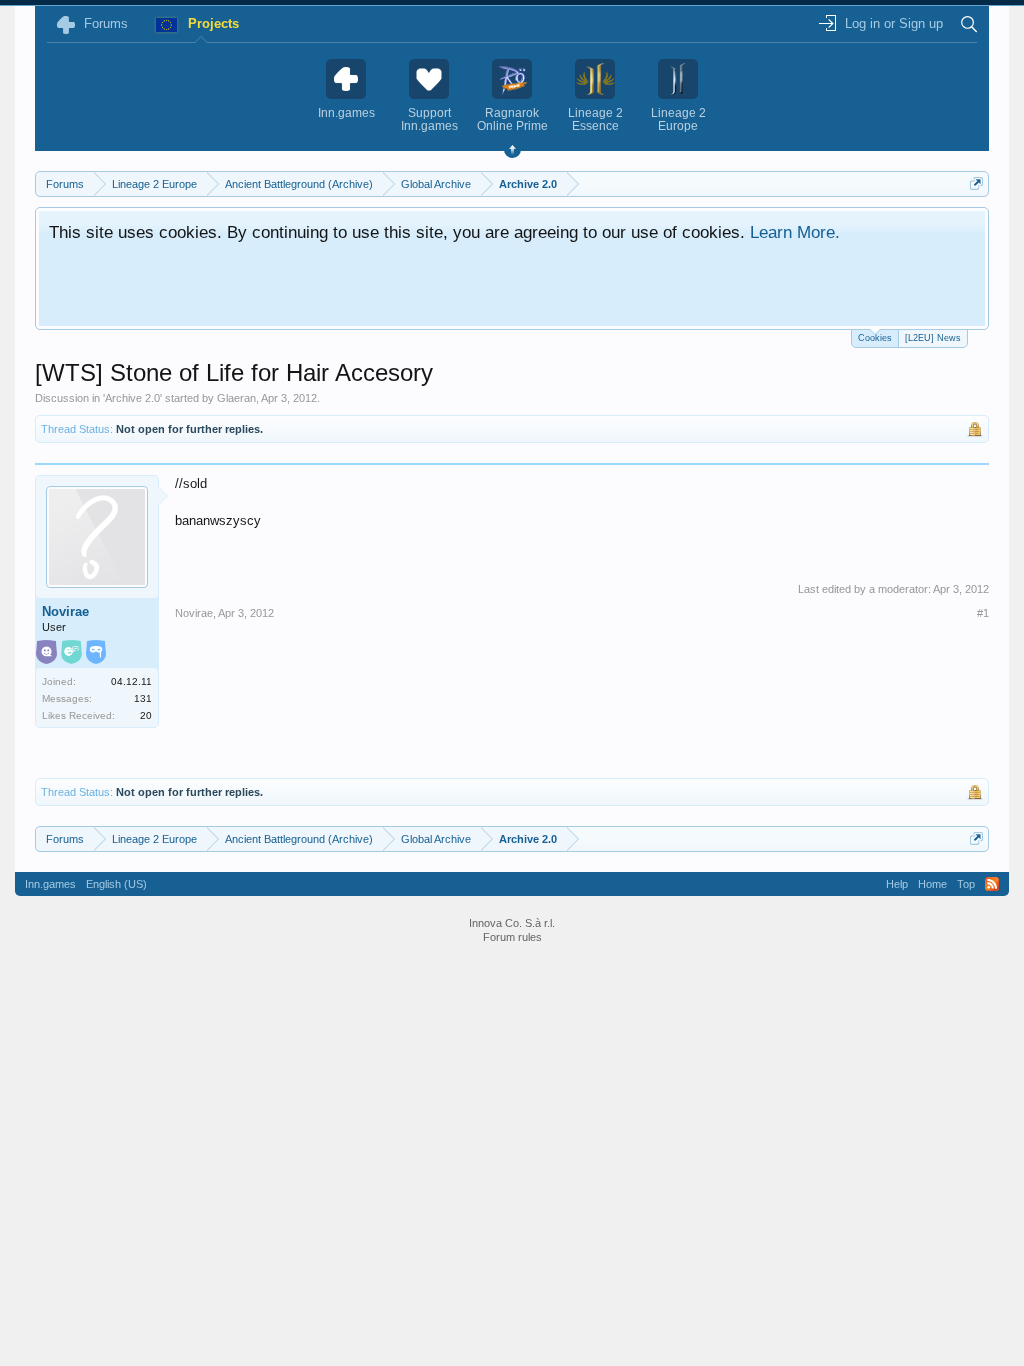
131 (143, 698)
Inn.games (50, 884)
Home (932, 884)
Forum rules (512, 937)
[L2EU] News (933, 338)
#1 (983, 613)
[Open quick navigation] (976, 183)
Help (897, 884)
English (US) (116, 884)
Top (966, 884)
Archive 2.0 (132, 398)
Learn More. (795, 232)
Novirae (65, 611)
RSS (992, 884)
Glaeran (236, 398)
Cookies (875, 338)
